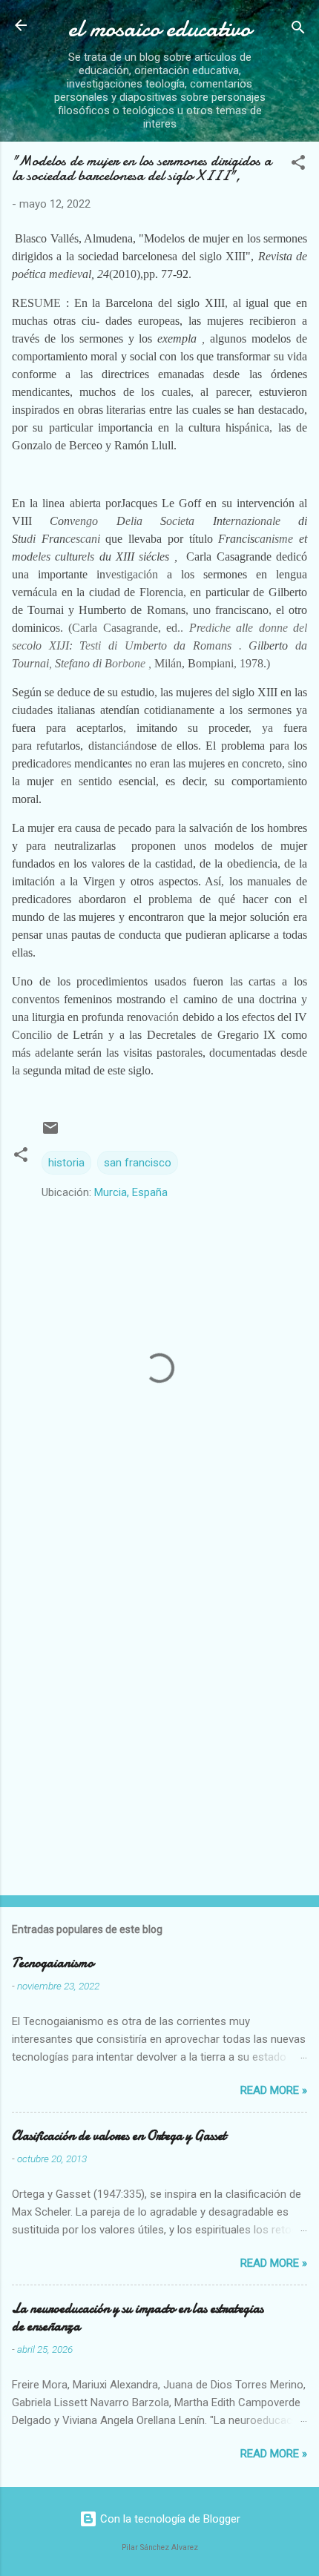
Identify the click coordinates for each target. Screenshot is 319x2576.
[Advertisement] (159, 1712)
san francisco (138, 1163)
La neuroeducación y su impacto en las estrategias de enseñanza (138, 2318)
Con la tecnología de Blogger (169, 2519)
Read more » (274, 2090)
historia (66, 1163)
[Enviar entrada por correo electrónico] (50, 1133)
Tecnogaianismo (53, 1963)
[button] (298, 165)
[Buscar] (298, 30)
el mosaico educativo (159, 29)
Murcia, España (131, 1192)
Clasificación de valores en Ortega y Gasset (119, 2136)
